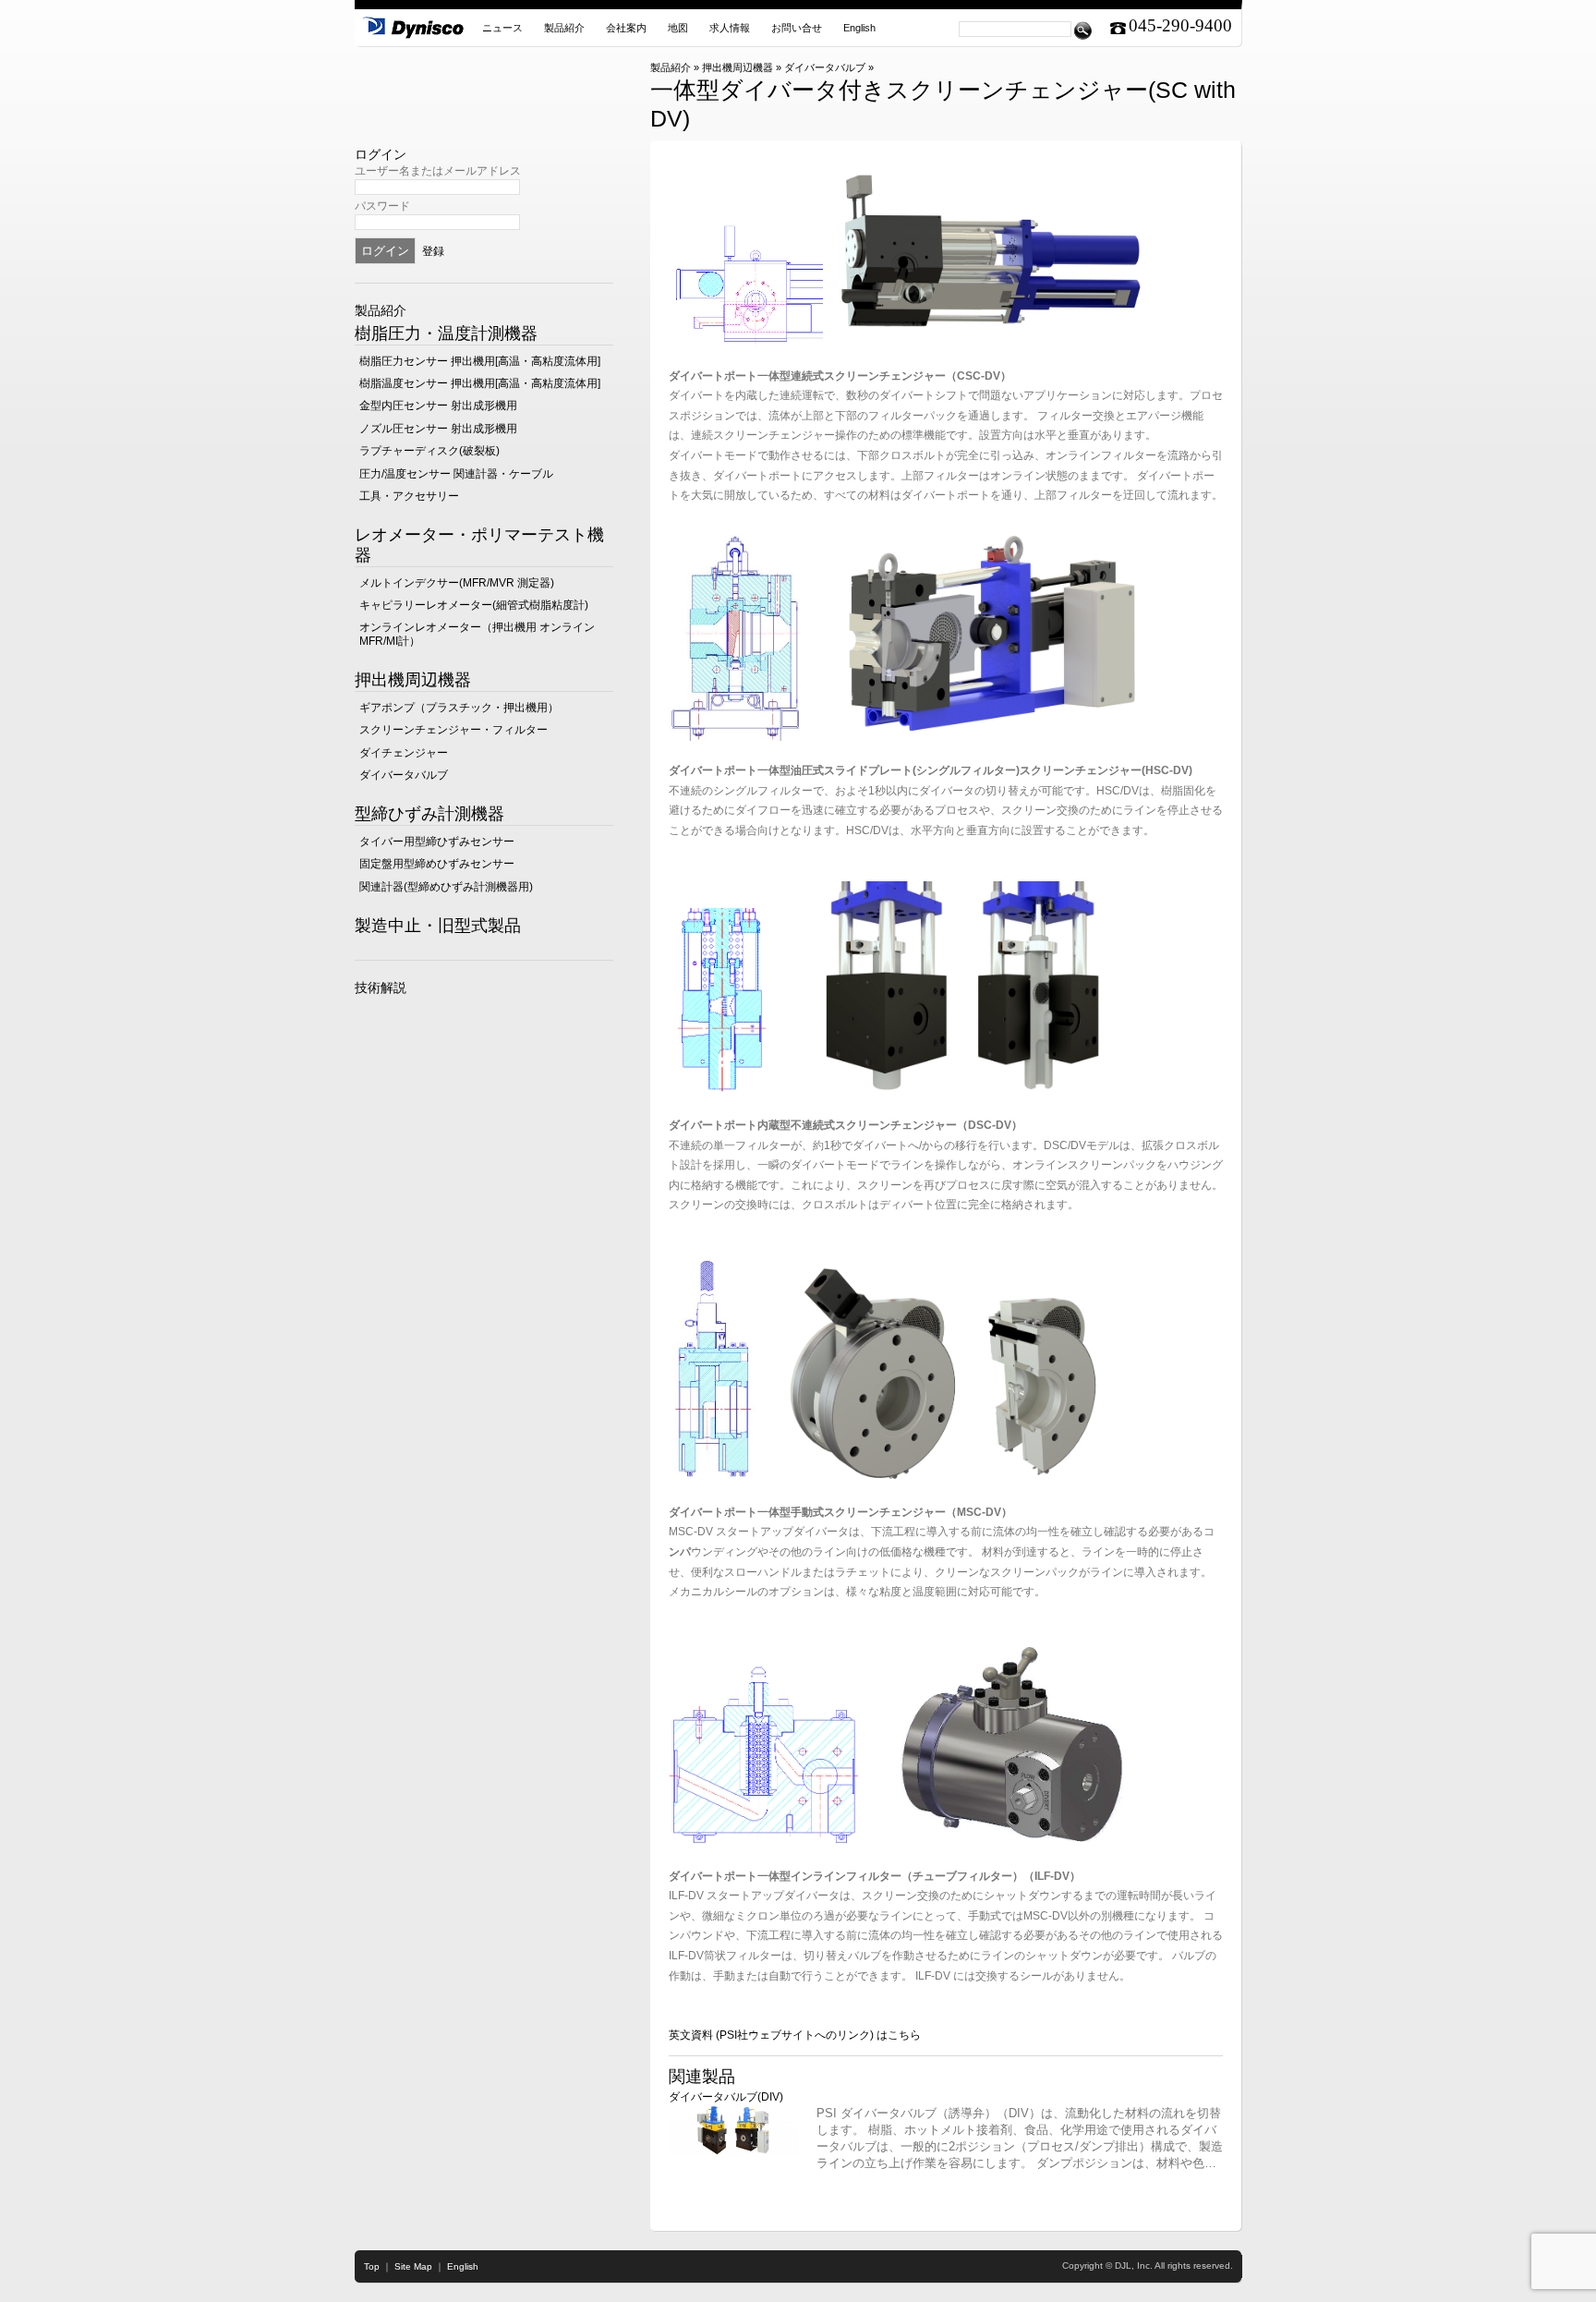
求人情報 (730, 28)
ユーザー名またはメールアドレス (438, 171)
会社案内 (626, 28)
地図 (678, 28)
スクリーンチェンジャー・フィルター (453, 730)
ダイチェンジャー (404, 753)
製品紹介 (564, 28)
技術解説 (381, 987)
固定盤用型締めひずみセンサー (437, 864)
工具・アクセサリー (409, 496)
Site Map (413, 2266)
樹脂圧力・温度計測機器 (446, 333)
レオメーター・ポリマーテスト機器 (479, 545)
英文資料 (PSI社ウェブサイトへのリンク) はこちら (795, 2035)
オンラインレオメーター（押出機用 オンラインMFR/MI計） (477, 634)
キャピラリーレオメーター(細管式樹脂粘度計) (474, 605)
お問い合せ (797, 28)
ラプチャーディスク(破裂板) (429, 451)
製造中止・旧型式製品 (438, 926)
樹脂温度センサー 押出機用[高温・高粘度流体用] (480, 383)
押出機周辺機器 (738, 67)
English (859, 28)
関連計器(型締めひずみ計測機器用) (446, 887)
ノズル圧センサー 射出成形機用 (438, 429)
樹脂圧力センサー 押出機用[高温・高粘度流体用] (480, 361)
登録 (433, 251)
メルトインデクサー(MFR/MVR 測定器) (457, 583)
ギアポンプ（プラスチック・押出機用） (459, 708)
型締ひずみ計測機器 (429, 814)
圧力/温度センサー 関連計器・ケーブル (456, 474)
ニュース (502, 28)
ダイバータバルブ (825, 67)
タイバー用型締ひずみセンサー (437, 842)
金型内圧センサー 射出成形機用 (438, 406)
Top (372, 2266)
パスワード (382, 206)
